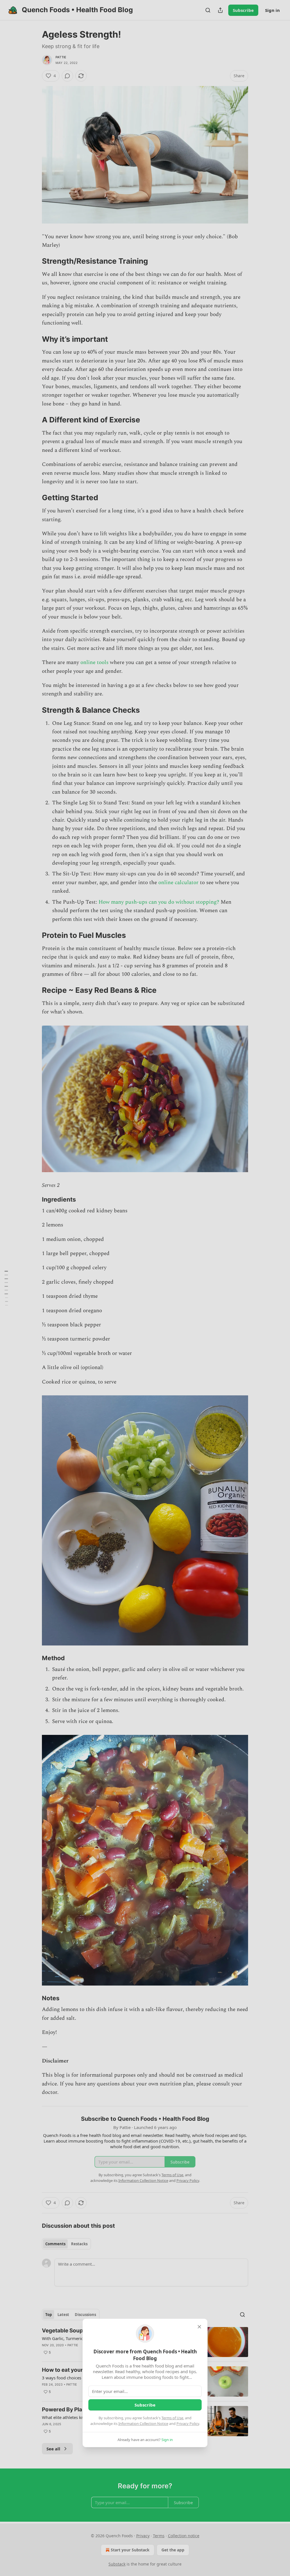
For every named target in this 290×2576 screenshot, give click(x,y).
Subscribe (145, 2405)
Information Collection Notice (143, 2424)
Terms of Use (172, 2418)
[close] (199, 2327)
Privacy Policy (188, 2424)
